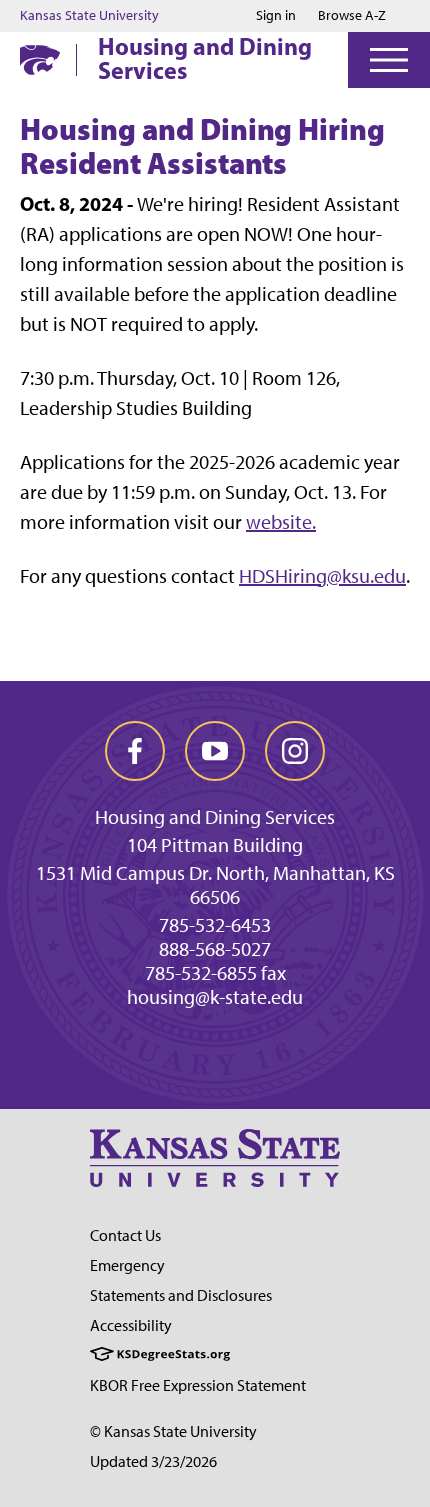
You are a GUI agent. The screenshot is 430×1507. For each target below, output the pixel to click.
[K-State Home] (40, 59)
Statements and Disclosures (181, 1295)
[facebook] (135, 751)
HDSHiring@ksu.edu (322, 576)
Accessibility (131, 1325)
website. (281, 522)
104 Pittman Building (215, 845)
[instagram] (295, 751)
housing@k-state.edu (215, 997)
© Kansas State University (173, 1431)
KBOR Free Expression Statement (198, 1385)
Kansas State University (89, 16)
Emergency (127, 1265)
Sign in (276, 16)
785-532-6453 (215, 925)
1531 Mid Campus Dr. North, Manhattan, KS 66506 (215, 885)
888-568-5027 (215, 949)
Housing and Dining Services (205, 58)
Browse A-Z (352, 15)
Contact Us (125, 1235)
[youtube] (215, 751)
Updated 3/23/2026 (153, 1461)
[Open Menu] (389, 60)
